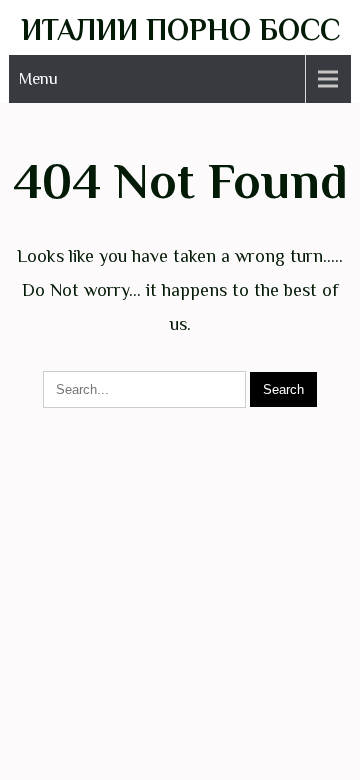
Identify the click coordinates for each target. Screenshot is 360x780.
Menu (38, 79)
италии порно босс (180, 30)
